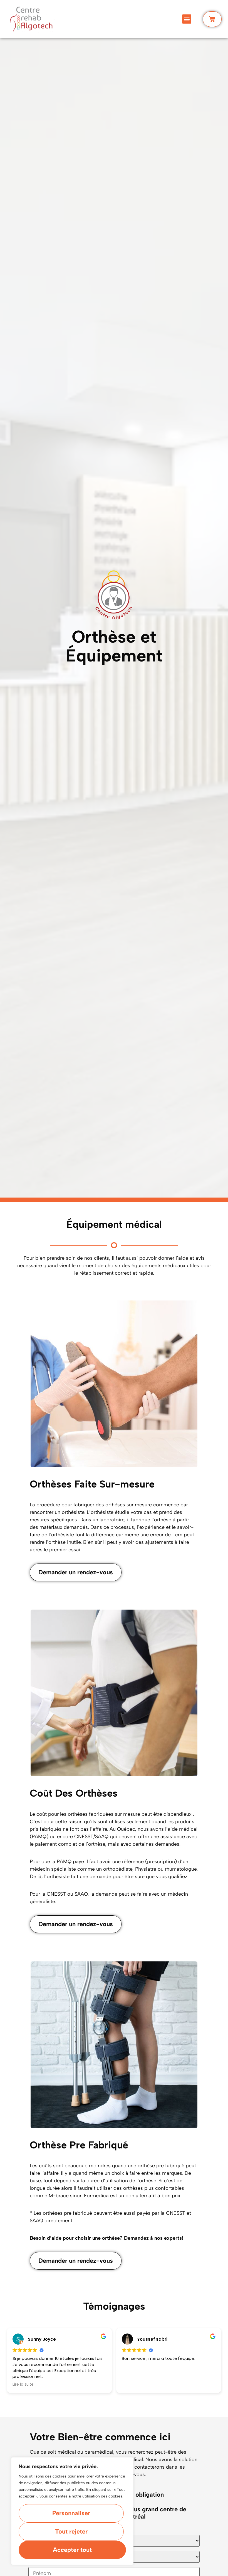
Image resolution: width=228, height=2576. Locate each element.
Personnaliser (71, 2513)
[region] (72, 2511)
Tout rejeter (71, 2531)
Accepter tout (72, 2550)
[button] (187, 19)
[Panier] (212, 19)
